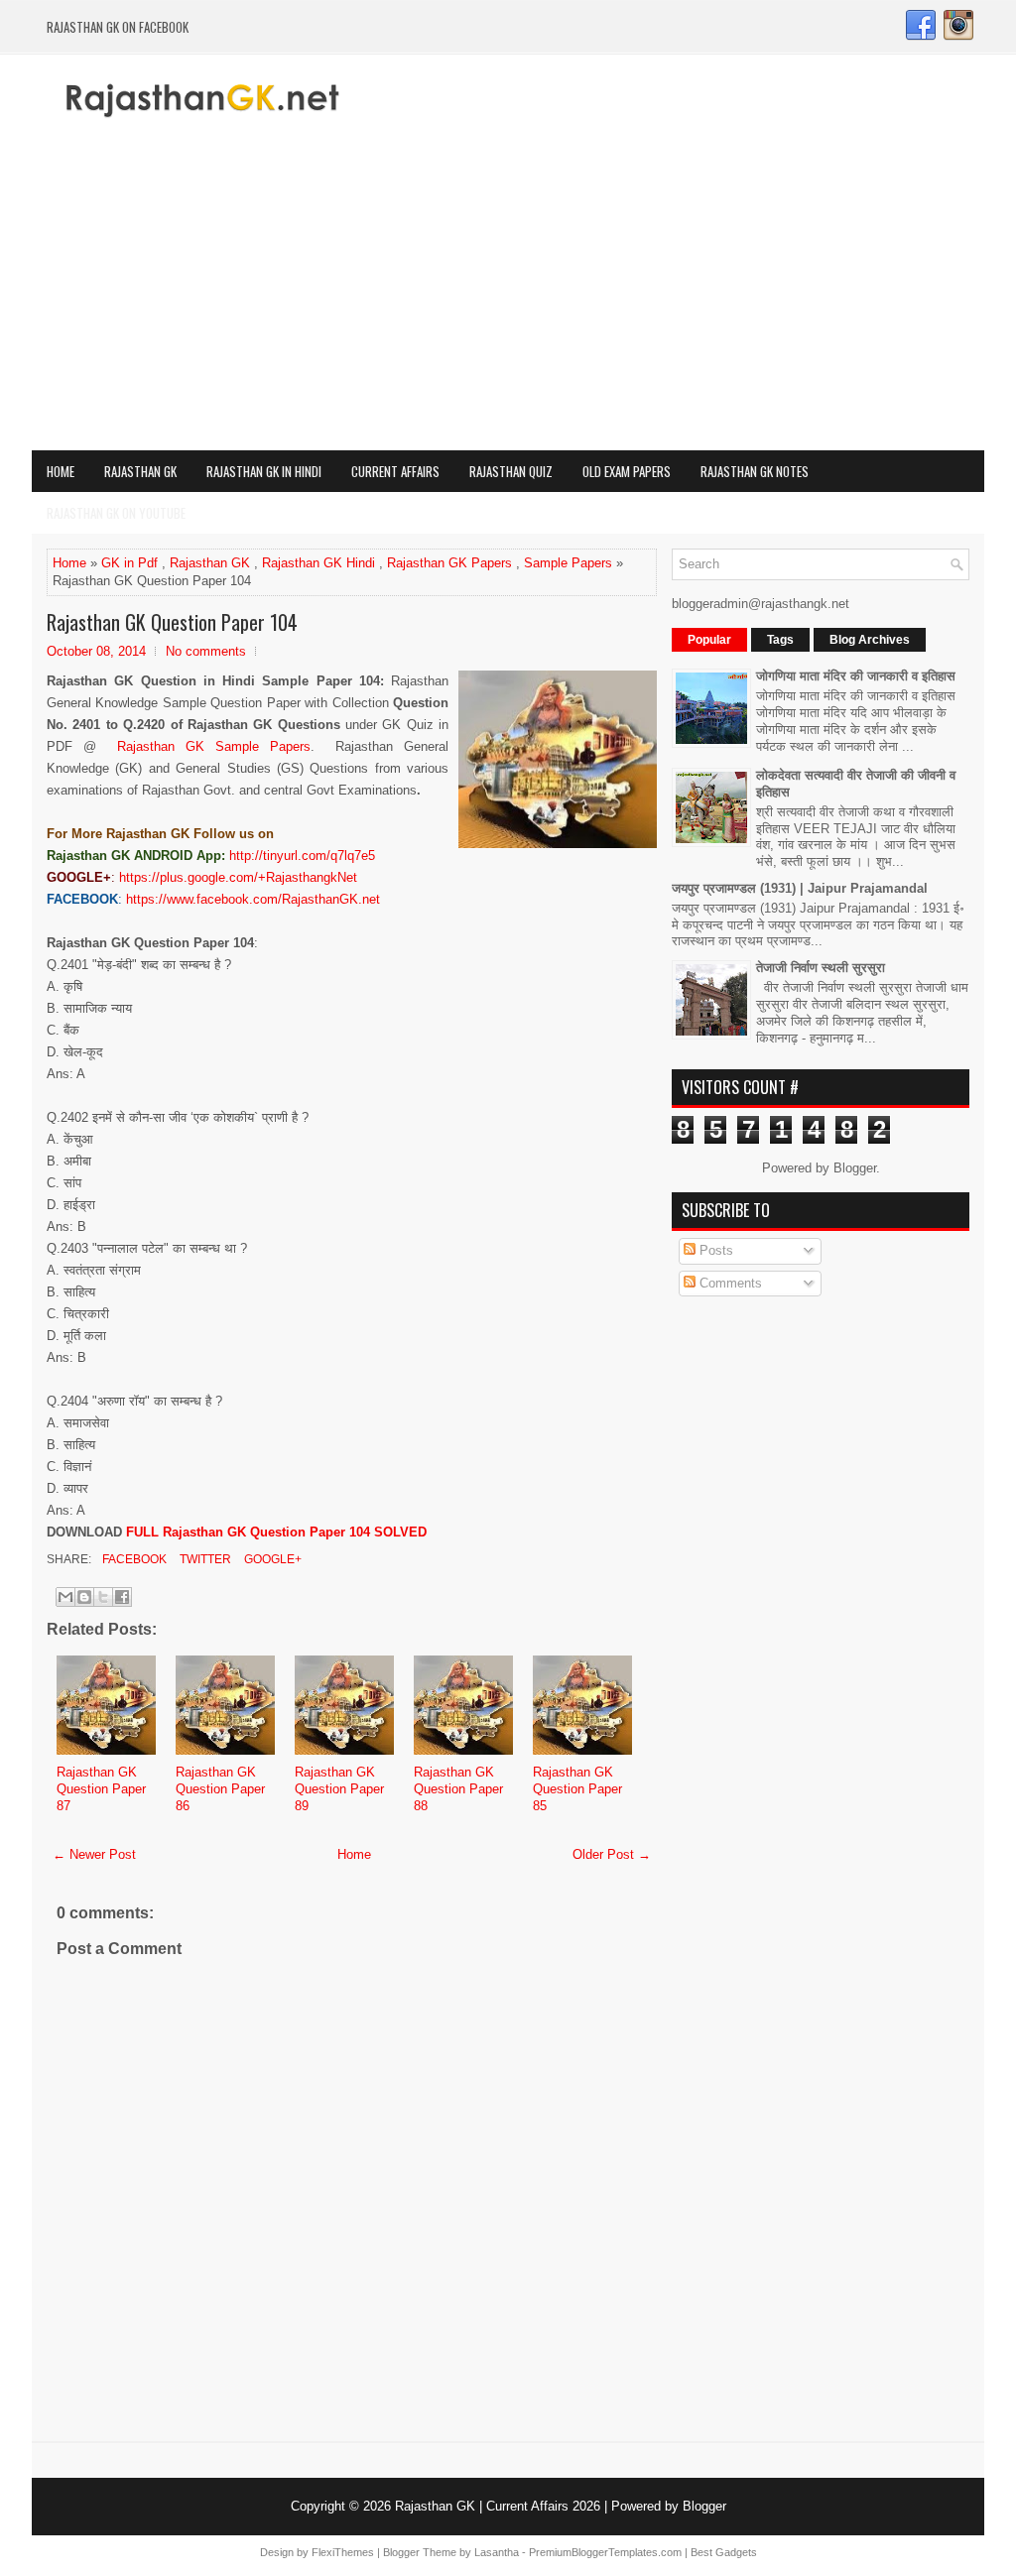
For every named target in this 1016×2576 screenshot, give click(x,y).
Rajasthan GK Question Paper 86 (220, 1789)
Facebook (133, 1559)
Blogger (855, 1168)
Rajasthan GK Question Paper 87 (101, 1789)
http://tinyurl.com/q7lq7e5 (302, 856)
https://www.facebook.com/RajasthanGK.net (253, 899)
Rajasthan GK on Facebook (118, 27)
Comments (729, 1283)
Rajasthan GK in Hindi (264, 471)
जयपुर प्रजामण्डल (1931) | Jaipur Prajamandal (800, 888)
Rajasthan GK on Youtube (116, 513)
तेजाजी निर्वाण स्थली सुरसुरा (821, 968)
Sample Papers (568, 563)
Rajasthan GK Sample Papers (213, 746)
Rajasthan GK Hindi (318, 563)
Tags (780, 640)
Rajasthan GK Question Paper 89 (339, 1789)
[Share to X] (103, 1597)
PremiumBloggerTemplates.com (605, 2552)
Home (61, 471)
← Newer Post (94, 1854)
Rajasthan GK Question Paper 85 (577, 1789)
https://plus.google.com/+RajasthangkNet (238, 877)
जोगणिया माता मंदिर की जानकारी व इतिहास (856, 676)
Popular (709, 640)
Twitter (204, 1559)
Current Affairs (395, 471)
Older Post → (612, 1854)
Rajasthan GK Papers (449, 563)
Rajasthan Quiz (511, 471)
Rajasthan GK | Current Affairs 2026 (498, 2506)
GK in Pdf (129, 563)
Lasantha (497, 2552)
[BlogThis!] (84, 1597)
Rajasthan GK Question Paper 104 (172, 622)
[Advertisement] (508, 302)
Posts (714, 1250)
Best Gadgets (724, 2552)
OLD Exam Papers (627, 471)
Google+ (271, 1559)
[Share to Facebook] (122, 1597)
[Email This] (65, 1597)
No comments (206, 651)
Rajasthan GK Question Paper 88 (458, 1789)
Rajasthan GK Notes (755, 471)
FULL (238, 1532)
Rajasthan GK (140, 471)
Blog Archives (870, 640)
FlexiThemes (343, 2552)
